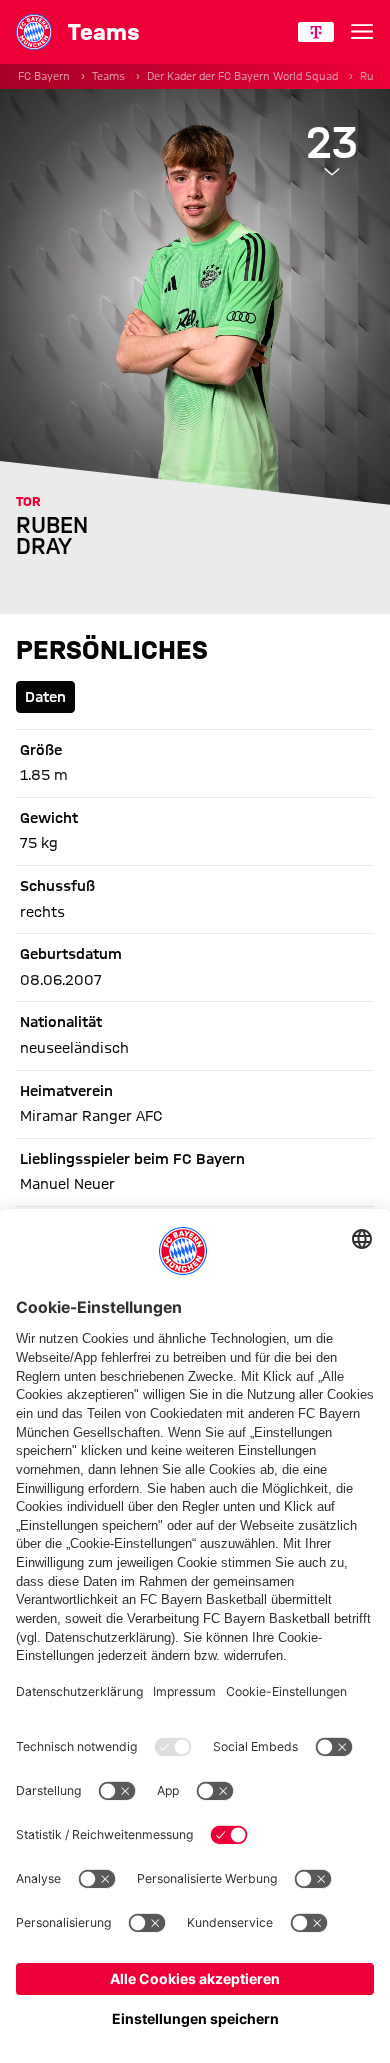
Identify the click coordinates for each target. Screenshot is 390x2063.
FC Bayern (44, 76)
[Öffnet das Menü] (362, 32)
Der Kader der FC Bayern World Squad (242, 76)
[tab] (45, 697)
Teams (108, 76)
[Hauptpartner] (316, 32)
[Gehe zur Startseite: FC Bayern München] (34, 32)
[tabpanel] (195, 1070)
